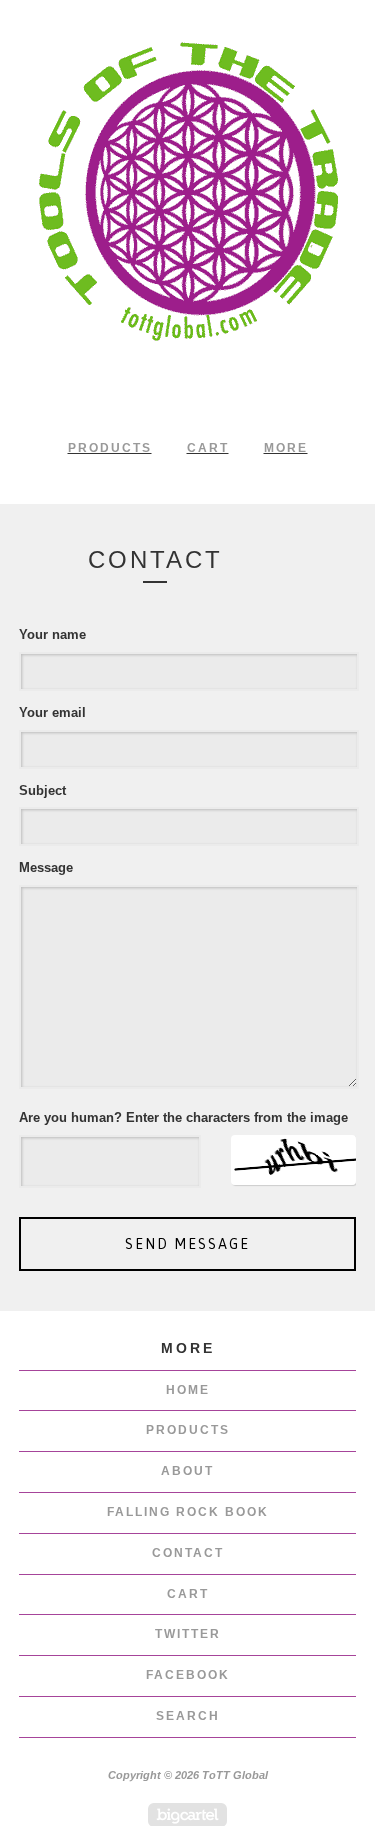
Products (110, 448)
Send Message (187, 1244)
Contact (188, 1553)
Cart (208, 448)
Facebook (188, 1675)
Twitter (188, 1634)
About (187, 1471)
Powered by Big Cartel (187, 1814)
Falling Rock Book (188, 1512)
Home (188, 1390)
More (286, 448)
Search (188, 1716)
